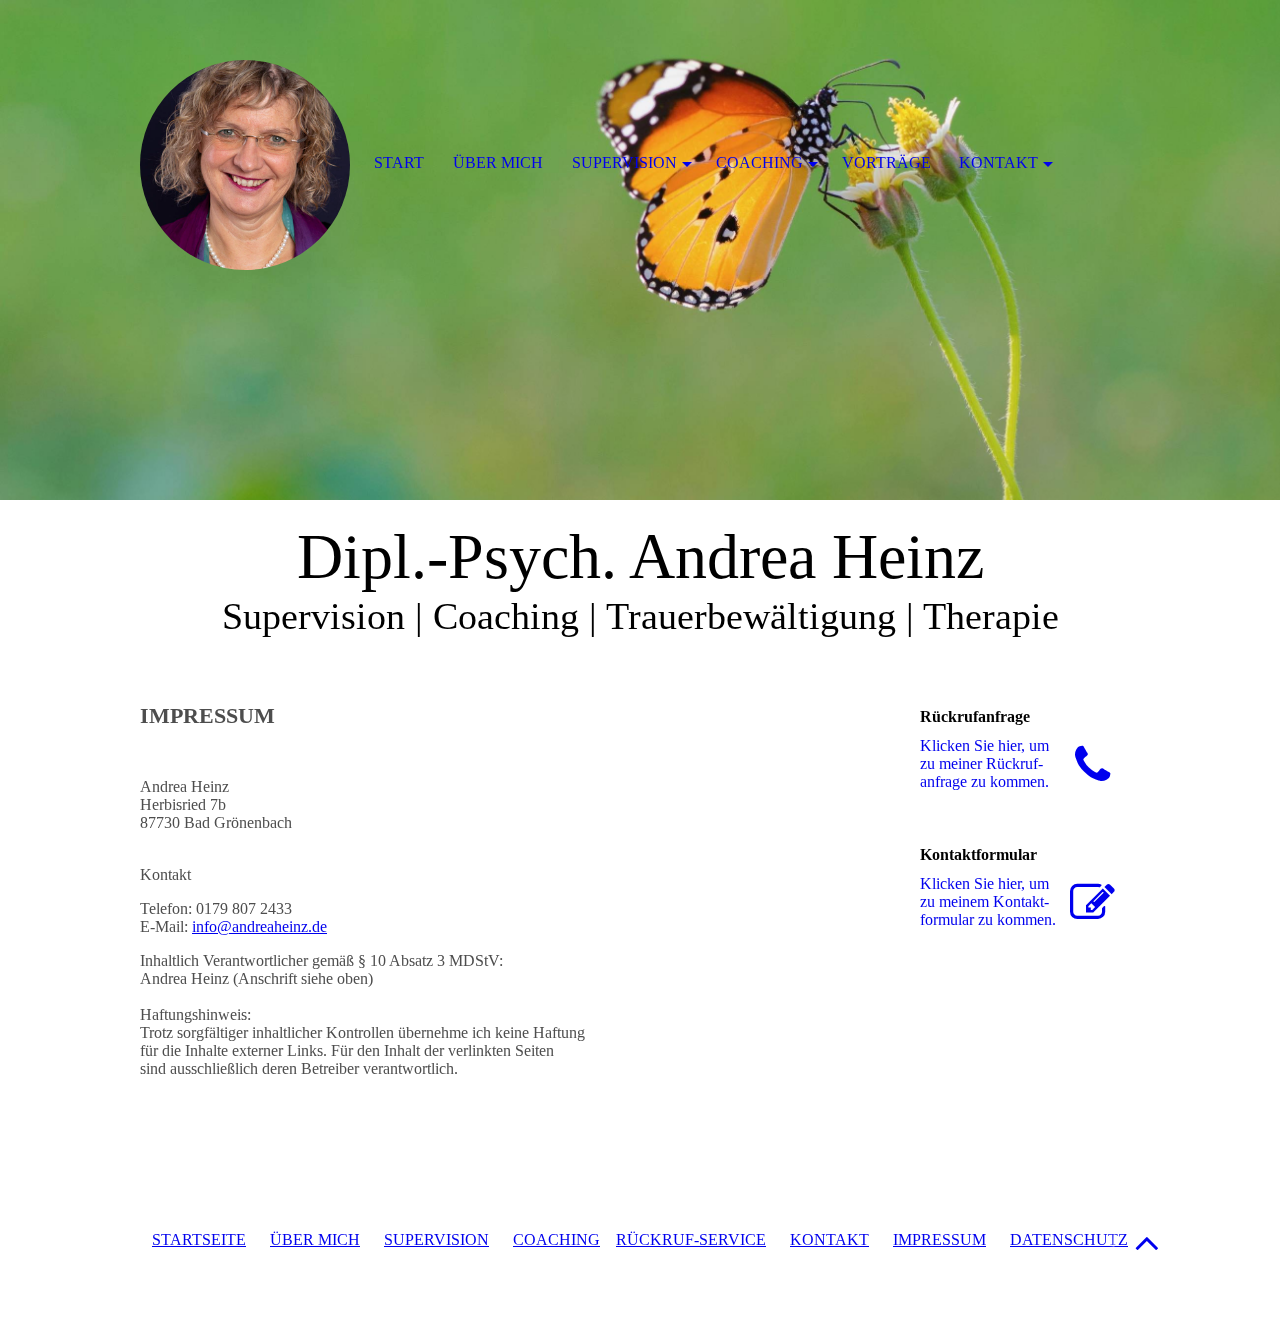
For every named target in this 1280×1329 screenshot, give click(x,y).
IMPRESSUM (939, 1239)
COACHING (556, 1239)
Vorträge (886, 162)
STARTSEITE (199, 1239)
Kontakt (998, 162)
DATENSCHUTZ (1069, 1239)
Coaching (759, 162)
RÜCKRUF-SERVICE (691, 1239)
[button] (1147, 1242)
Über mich (498, 162)
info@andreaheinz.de (259, 926)
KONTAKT (829, 1239)
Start (399, 162)
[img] (640, 250)
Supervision (624, 162)
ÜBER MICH (315, 1239)
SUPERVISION (436, 1239)
